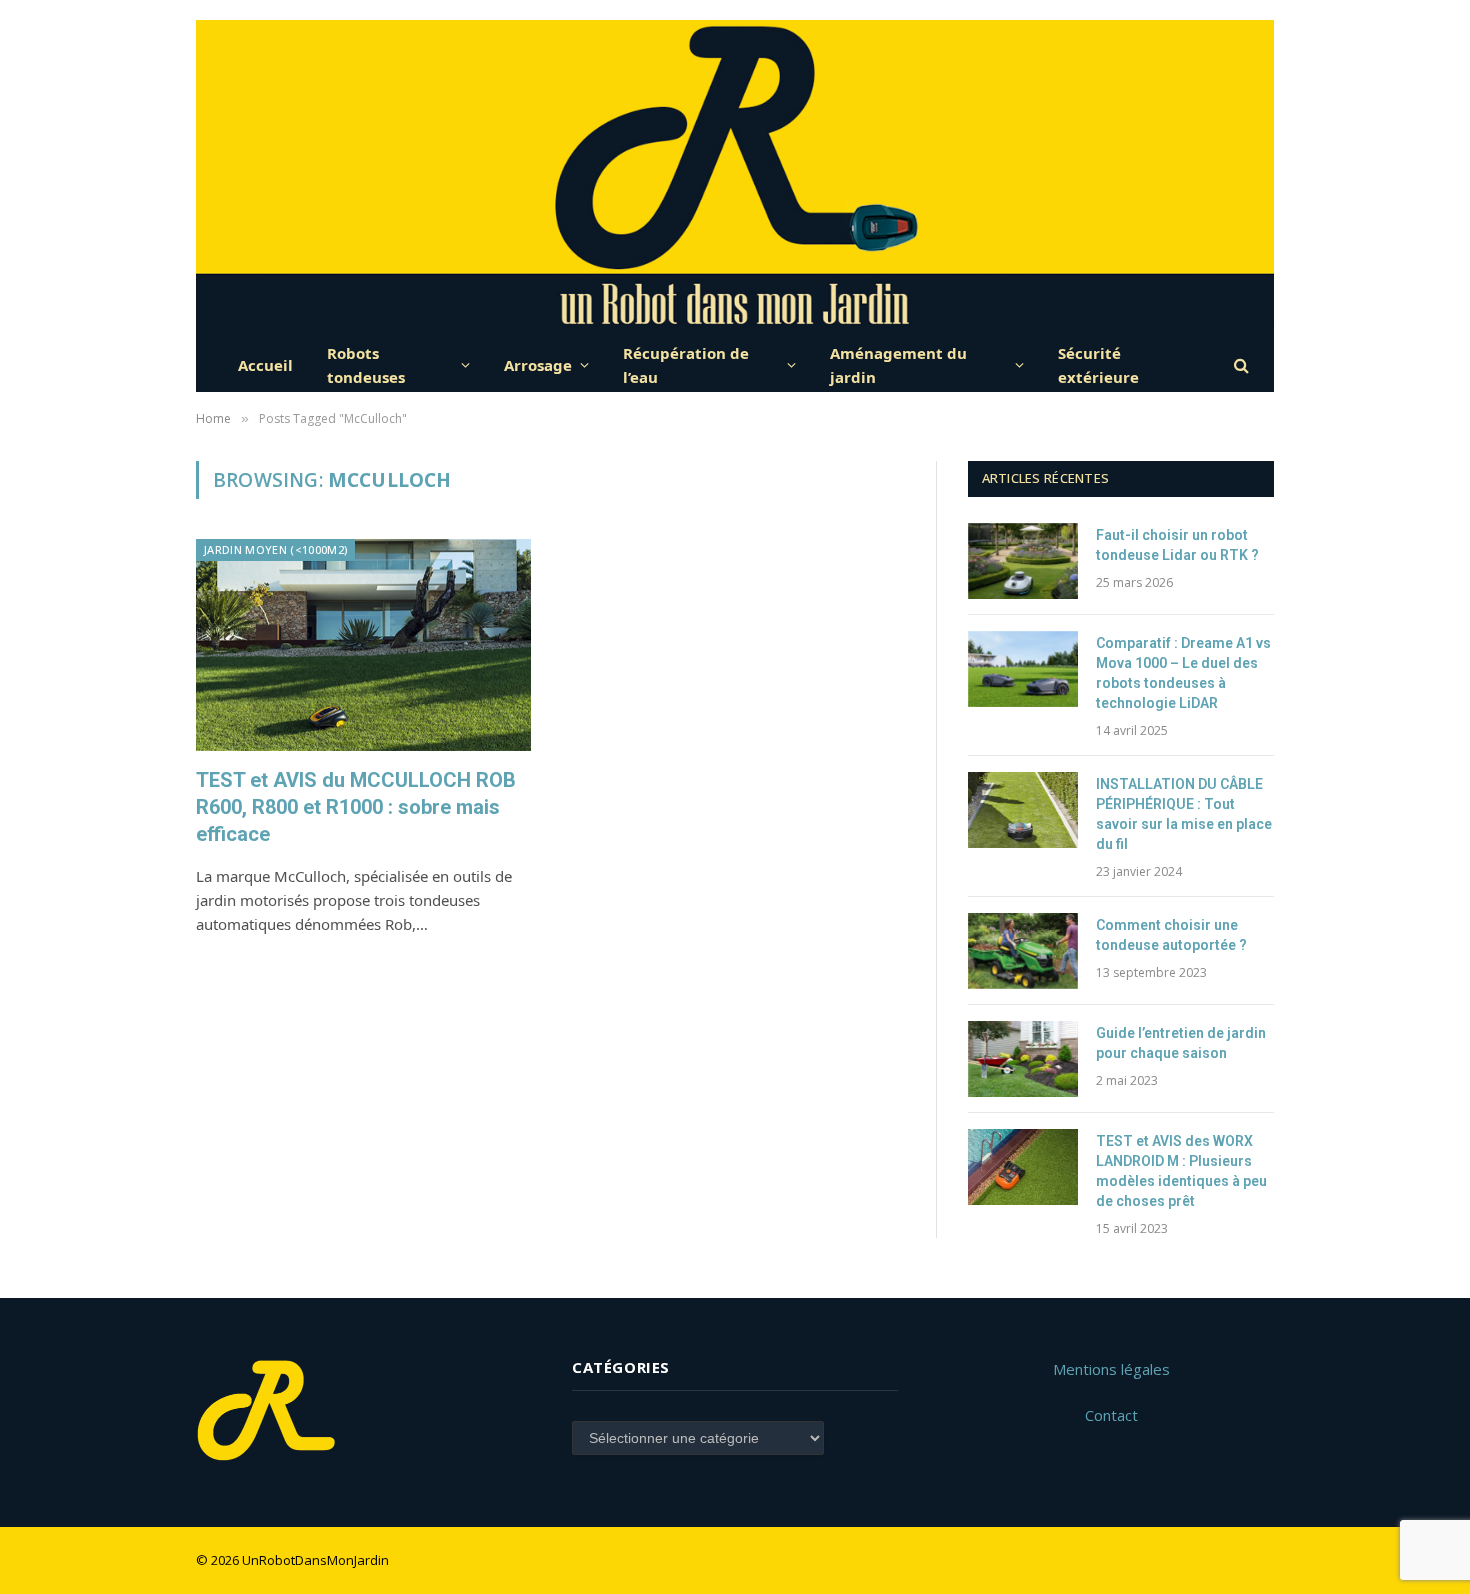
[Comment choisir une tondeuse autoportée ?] (1023, 951)
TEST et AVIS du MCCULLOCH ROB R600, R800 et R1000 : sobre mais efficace (356, 807)
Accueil (265, 365)
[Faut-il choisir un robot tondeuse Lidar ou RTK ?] (1023, 561)
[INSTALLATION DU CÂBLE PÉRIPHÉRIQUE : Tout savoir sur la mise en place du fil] (1023, 810)
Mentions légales (1111, 1369)
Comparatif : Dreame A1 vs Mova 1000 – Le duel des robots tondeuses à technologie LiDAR (1183, 673)
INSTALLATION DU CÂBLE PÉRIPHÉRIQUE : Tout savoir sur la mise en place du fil (1184, 814)
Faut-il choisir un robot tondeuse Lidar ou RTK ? (1177, 545)
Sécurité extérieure (1098, 365)
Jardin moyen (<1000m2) (275, 549)
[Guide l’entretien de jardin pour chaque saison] (1023, 1059)
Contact (1111, 1415)
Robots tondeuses (366, 365)
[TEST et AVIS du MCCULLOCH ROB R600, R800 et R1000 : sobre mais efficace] (363, 644)
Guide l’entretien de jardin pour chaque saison (1181, 1043)
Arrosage (538, 365)
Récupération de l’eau (686, 365)
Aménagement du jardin (898, 365)
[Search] (1239, 364)
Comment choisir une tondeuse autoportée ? (1171, 935)
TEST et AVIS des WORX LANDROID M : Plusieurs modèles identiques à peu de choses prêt (1181, 1171)
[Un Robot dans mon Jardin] (735, 178)
